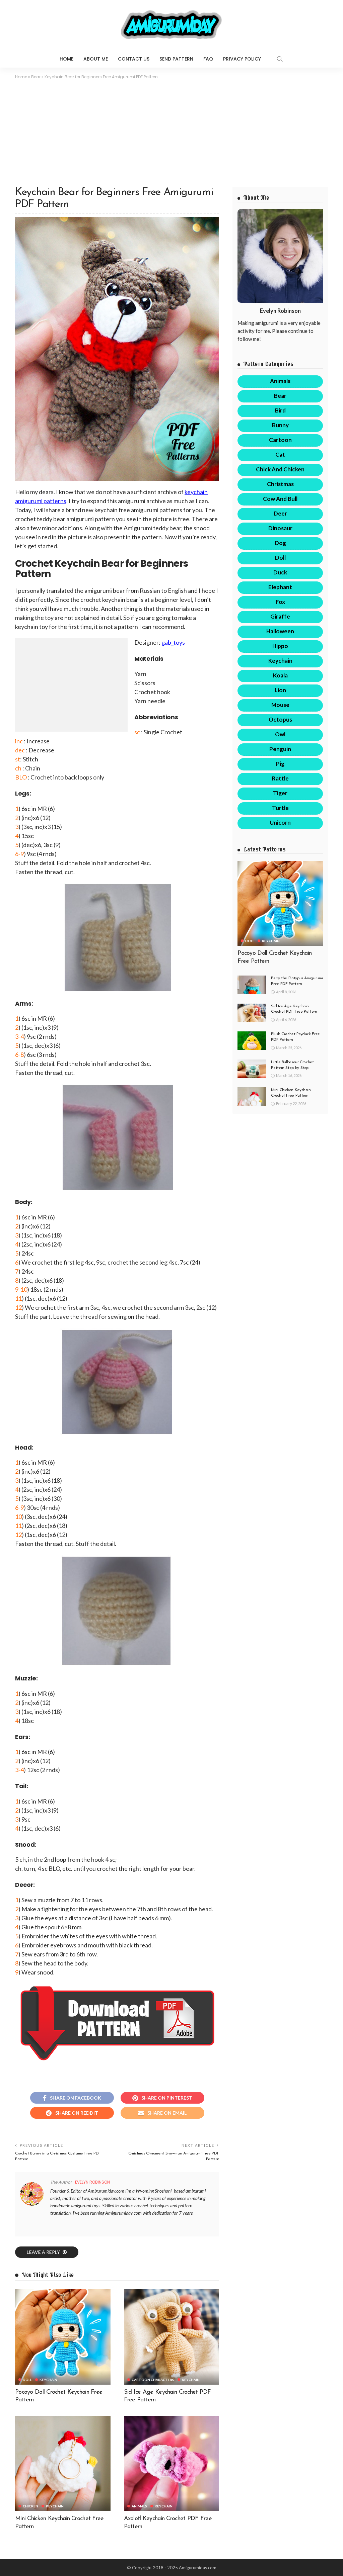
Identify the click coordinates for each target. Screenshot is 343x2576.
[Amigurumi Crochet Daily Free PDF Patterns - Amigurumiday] (171, 25)
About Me (96, 59)
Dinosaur (280, 528)
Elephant (280, 587)
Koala (280, 675)
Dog (280, 543)
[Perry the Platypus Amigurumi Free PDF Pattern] (252, 985)
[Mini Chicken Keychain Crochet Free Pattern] (63, 2464)
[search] (280, 59)
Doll (27, 2380)
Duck (280, 572)
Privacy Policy (242, 59)
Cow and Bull (280, 499)
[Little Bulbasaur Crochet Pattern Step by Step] (252, 1069)
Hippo (280, 646)
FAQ (208, 59)
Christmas (280, 484)
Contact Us (134, 59)
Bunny (280, 425)
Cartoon (280, 440)
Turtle (280, 808)
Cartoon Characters (153, 2380)
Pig (280, 764)
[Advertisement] (171, 130)
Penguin (280, 749)
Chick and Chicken (280, 469)
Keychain (48, 2380)
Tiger (280, 793)
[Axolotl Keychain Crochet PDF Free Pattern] (172, 2464)
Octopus (280, 719)
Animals (139, 2506)
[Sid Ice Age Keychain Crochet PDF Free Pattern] (172, 2337)
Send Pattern (176, 59)
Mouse (280, 705)
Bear (36, 77)
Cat (280, 454)
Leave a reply (44, 2252)
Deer (280, 513)
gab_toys (173, 642)
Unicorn (280, 822)
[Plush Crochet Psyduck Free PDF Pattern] (252, 1041)
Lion (280, 690)
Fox (280, 602)
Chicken (30, 2506)
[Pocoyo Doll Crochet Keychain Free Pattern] (63, 2337)
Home (66, 59)
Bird (280, 410)
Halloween (280, 631)
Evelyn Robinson (92, 2182)
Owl (280, 734)
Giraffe (280, 616)
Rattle (280, 778)
